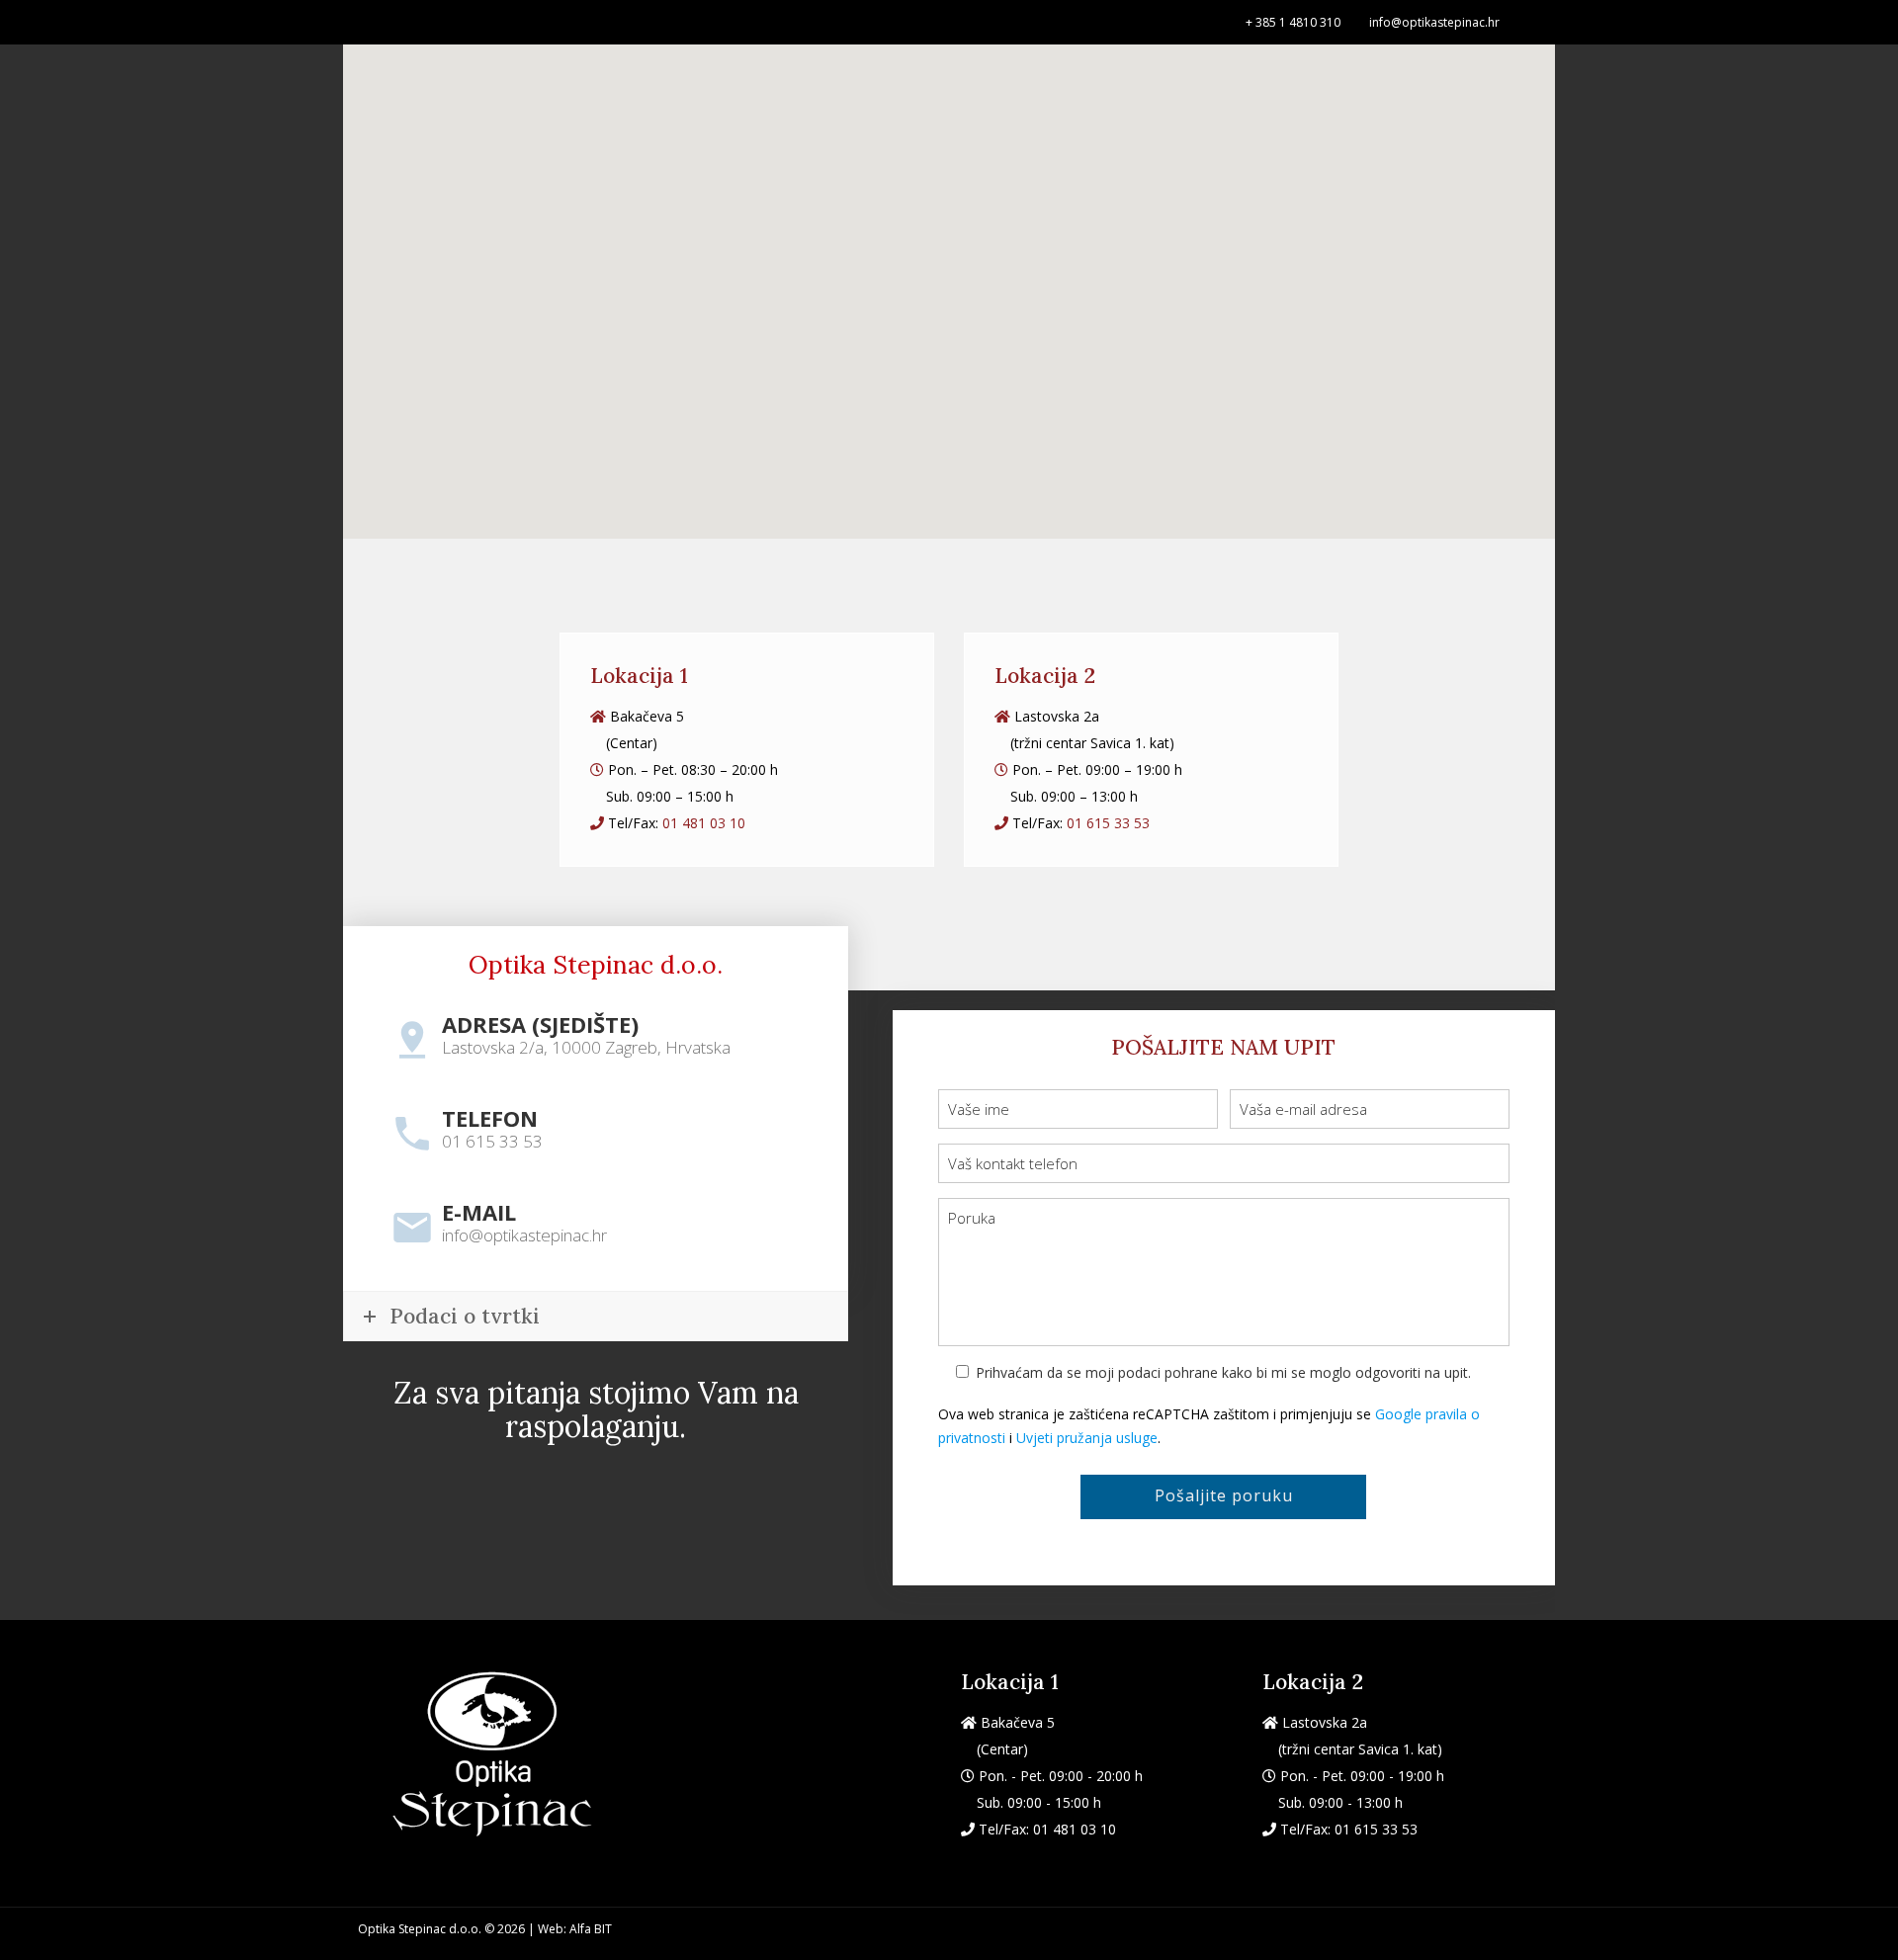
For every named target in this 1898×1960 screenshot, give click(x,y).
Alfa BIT (591, 1929)
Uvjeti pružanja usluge (1087, 1438)
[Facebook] (1530, 21)
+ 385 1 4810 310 (1293, 22)
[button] (1053, 444)
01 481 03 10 (704, 823)
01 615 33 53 (1108, 823)
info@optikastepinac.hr (1434, 22)
